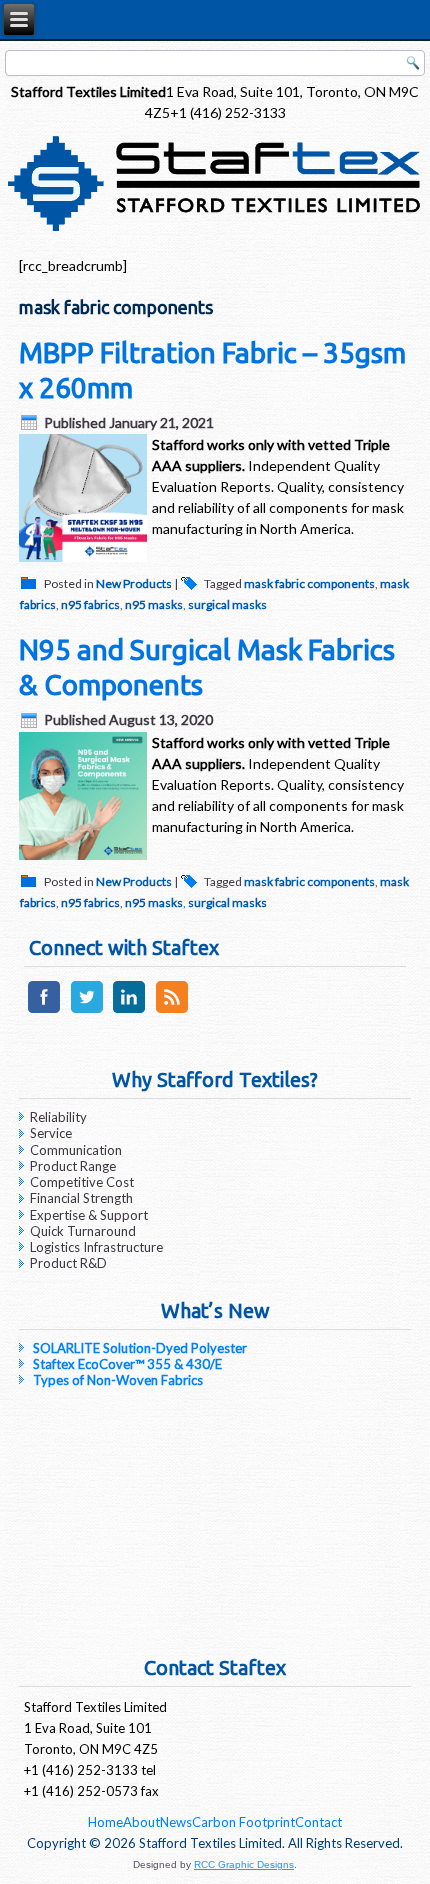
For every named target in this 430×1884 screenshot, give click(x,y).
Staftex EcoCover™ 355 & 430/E (127, 1364)
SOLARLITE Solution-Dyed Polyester (140, 1348)
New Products (134, 583)
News (176, 1822)
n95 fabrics (90, 604)
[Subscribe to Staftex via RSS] (172, 1012)
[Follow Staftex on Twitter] (87, 1012)
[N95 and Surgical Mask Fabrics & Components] (85, 859)
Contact (318, 1822)
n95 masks (154, 604)
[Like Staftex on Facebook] (44, 1012)
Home (105, 1822)
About (141, 1822)
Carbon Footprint (243, 1822)
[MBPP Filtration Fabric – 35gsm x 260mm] (85, 561)
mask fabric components (309, 583)
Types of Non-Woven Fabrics (118, 1380)
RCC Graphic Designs (244, 1864)
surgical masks (227, 604)
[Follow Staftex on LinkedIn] (130, 1012)
